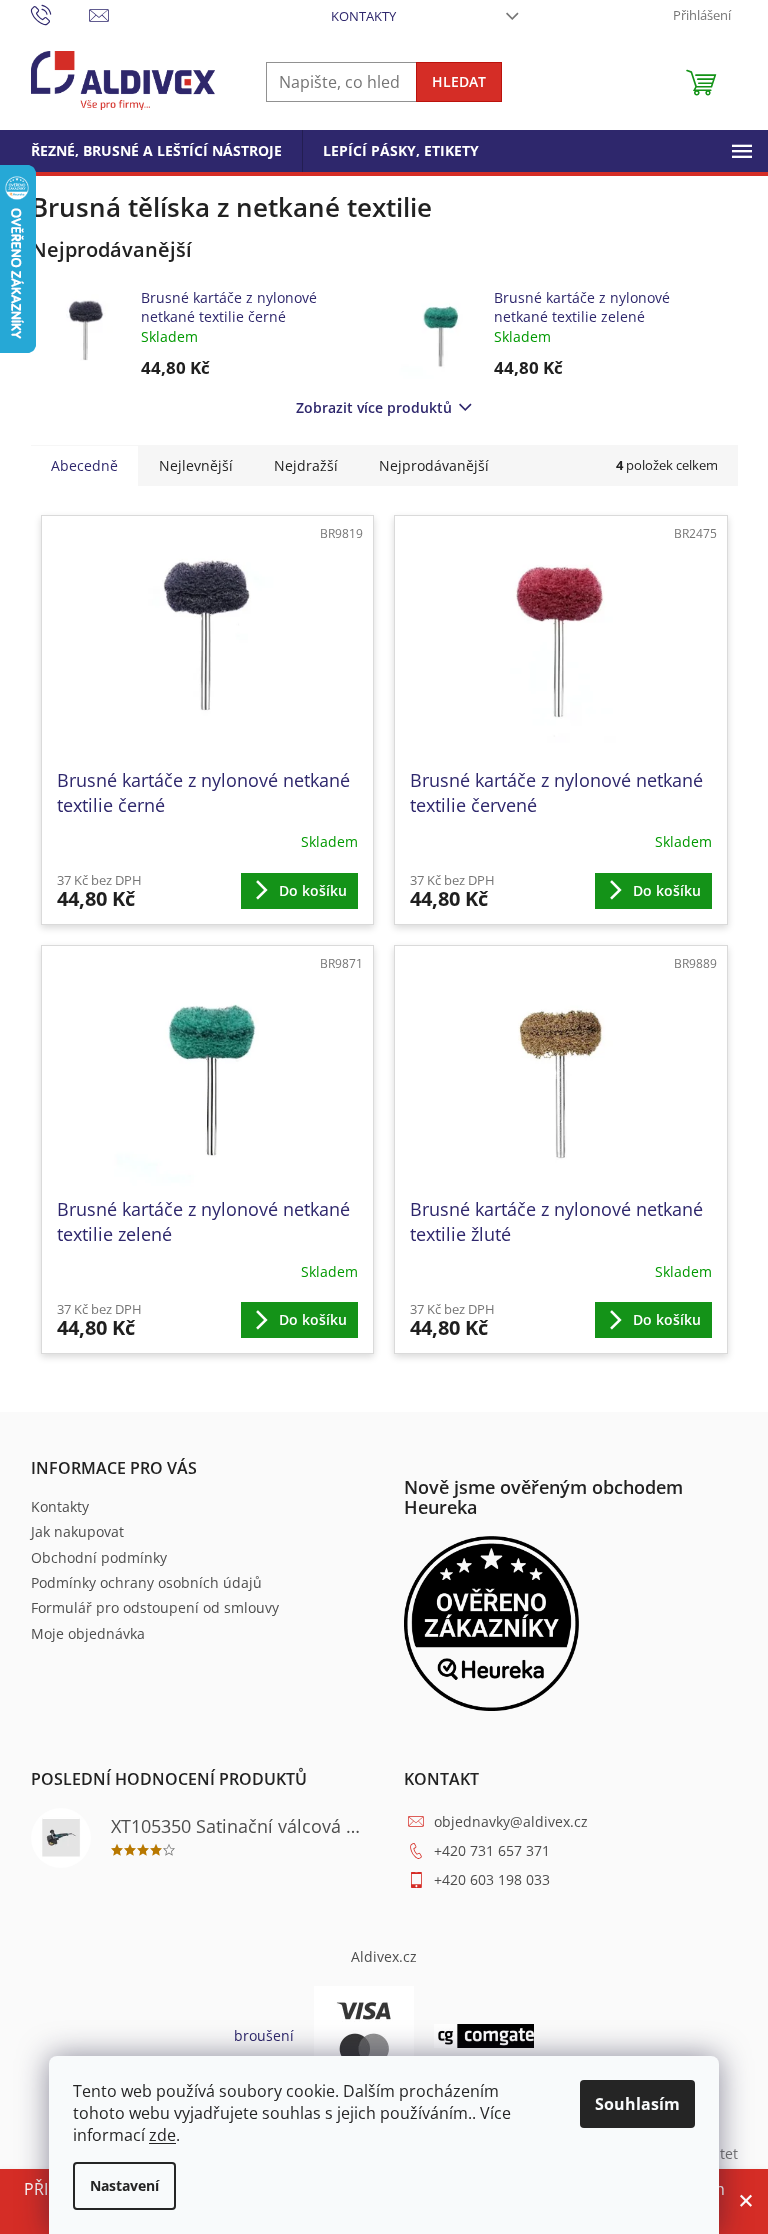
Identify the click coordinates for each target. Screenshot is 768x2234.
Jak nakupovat (77, 1531)
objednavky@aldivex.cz (511, 1821)
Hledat (459, 81)
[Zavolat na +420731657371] (60, 14)
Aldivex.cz (384, 1956)
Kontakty (363, 16)
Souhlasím (637, 2104)
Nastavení (124, 2185)
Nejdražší (306, 465)
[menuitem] (156, 151)
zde (162, 2135)
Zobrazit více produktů (374, 407)
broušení (264, 2035)
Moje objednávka (88, 1633)
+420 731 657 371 (492, 1850)
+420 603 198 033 (492, 1879)
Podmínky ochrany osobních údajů (146, 1582)
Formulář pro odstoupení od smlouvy (155, 1607)
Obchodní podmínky (99, 1557)
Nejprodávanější (434, 465)
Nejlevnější (196, 465)
